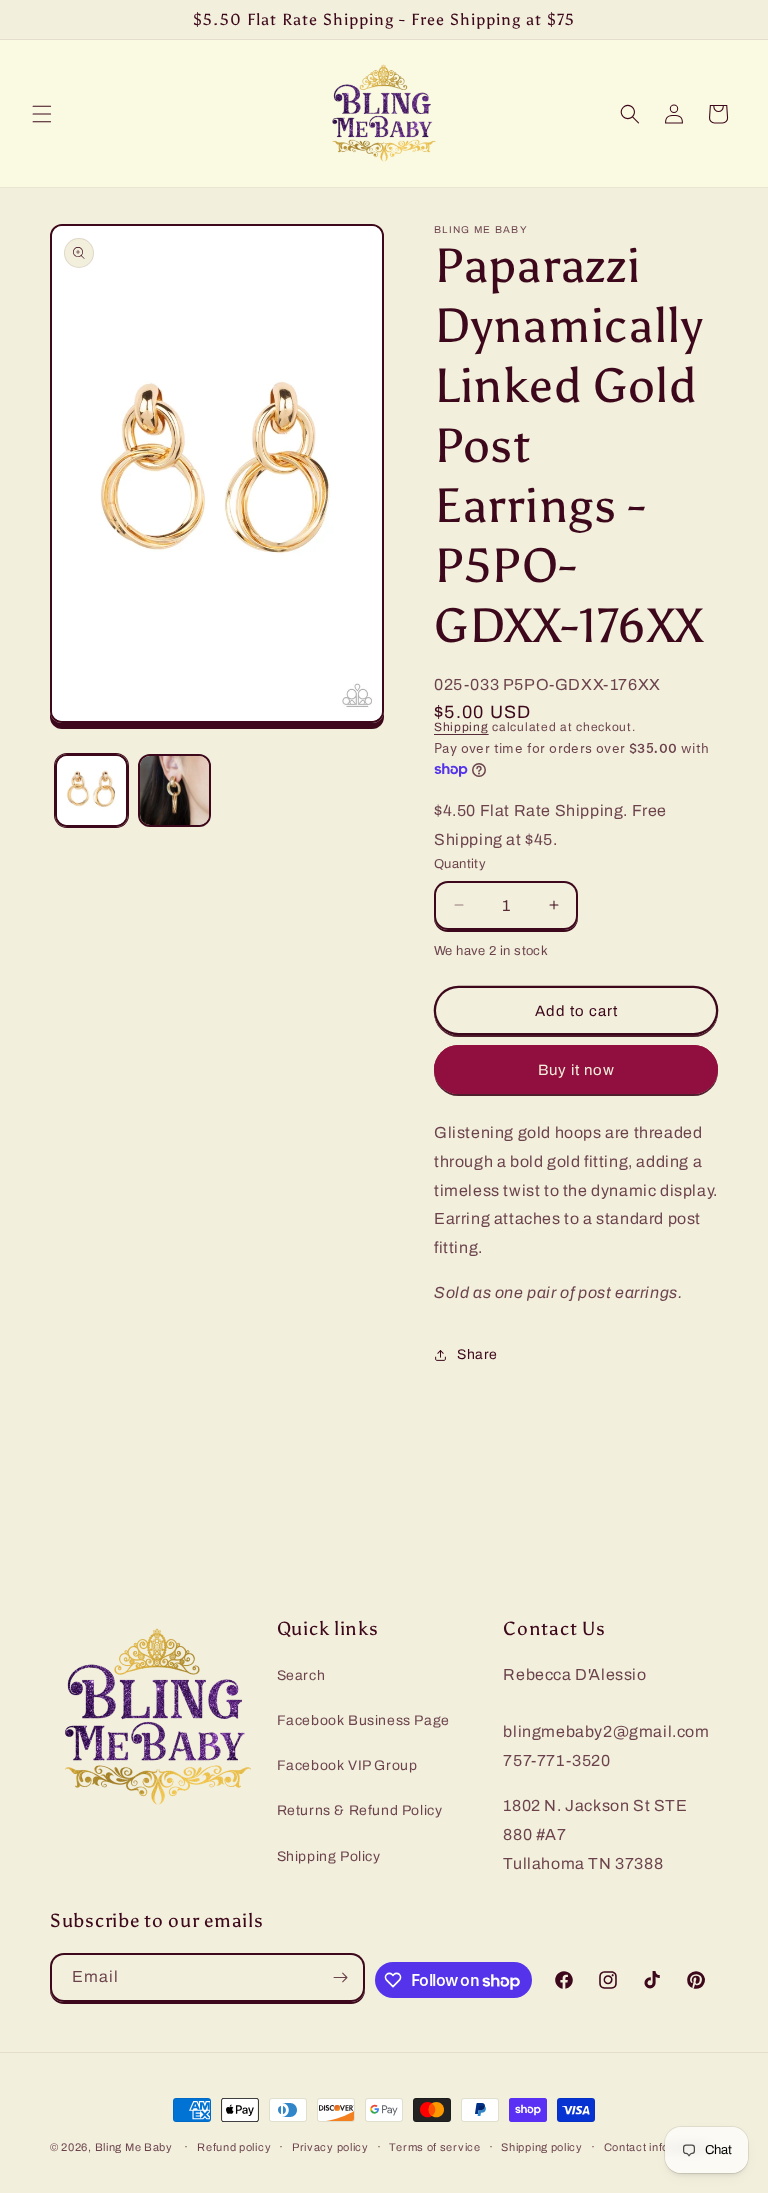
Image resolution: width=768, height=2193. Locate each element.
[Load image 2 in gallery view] (174, 790)
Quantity (460, 864)
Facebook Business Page (363, 1720)
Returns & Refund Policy (360, 1810)
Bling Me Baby (134, 2147)
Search (301, 1675)
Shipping (461, 727)
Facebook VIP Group (347, 1765)
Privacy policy (330, 2147)
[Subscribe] (341, 1977)
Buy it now (576, 1070)
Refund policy (234, 2147)
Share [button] (477, 1354)
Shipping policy (542, 2147)
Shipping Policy (329, 1856)
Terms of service (434, 2147)
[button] (42, 114)
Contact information (657, 2147)
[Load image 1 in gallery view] (91, 790)
